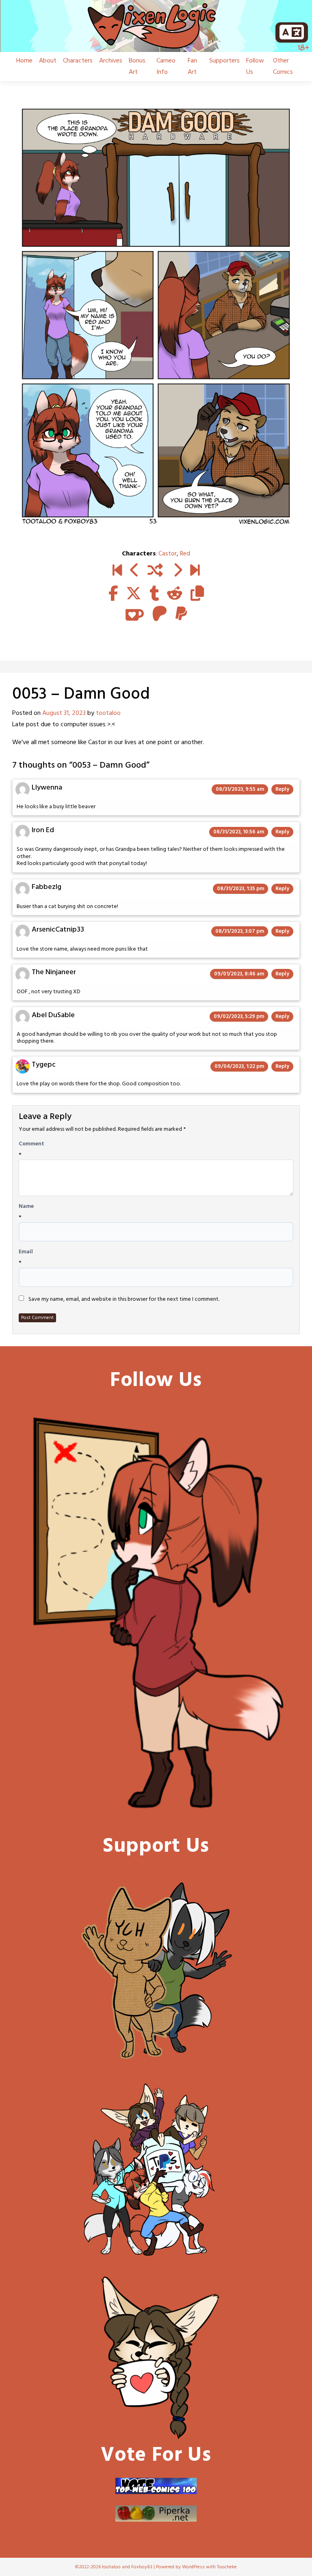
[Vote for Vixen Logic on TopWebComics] (156, 2486)
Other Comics (283, 67)
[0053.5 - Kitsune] (177, 571)
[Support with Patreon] (160, 615)
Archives (111, 61)
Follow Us (255, 67)
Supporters (224, 61)
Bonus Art (137, 67)
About (48, 61)
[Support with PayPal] (181, 615)
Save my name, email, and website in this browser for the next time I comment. (124, 1300)
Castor (168, 554)
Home (24, 61)
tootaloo (108, 713)
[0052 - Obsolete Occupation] (135, 571)
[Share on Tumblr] (154, 594)
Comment (31, 1144)
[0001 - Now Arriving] (117, 571)
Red (185, 554)
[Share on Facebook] (113, 594)
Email (26, 1252)
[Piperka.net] (156, 2514)
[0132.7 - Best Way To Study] (195, 571)
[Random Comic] (155, 571)
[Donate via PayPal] (156, 2170)
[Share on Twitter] (134, 594)
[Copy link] (197, 594)
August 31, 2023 (64, 713)
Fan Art (192, 67)
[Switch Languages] (292, 32)
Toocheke (227, 2567)
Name (26, 1207)
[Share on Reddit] (175, 594)
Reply (282, 789)
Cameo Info (166, 67)
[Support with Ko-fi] (135, 615)
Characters (78, 61)
